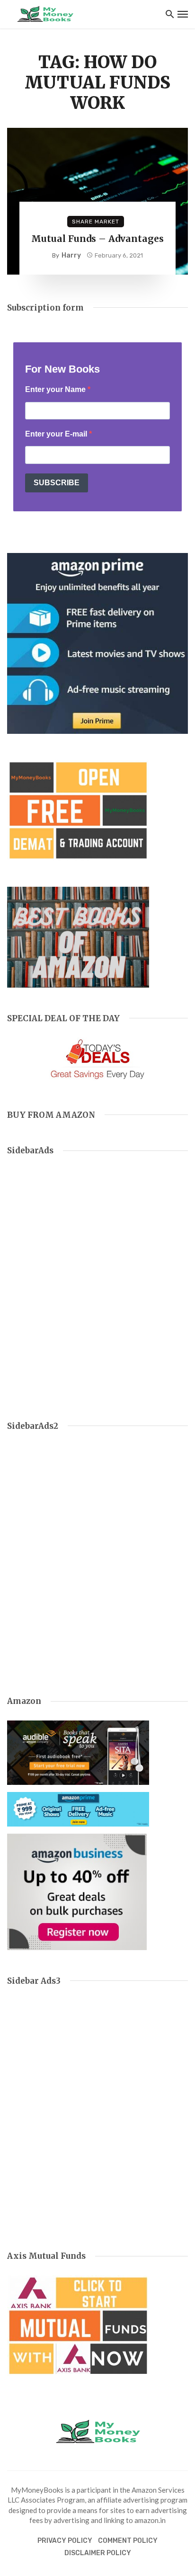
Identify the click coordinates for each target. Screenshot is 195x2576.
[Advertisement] (97, 1287)
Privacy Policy (65, 2541)
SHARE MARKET (96, 222)
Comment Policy (128, 2541)
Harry (71, 255)
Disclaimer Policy (98, 2553)
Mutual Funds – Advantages (97, 239)
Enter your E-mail (57, 434)
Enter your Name (56, 389)
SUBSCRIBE (57, 483)
